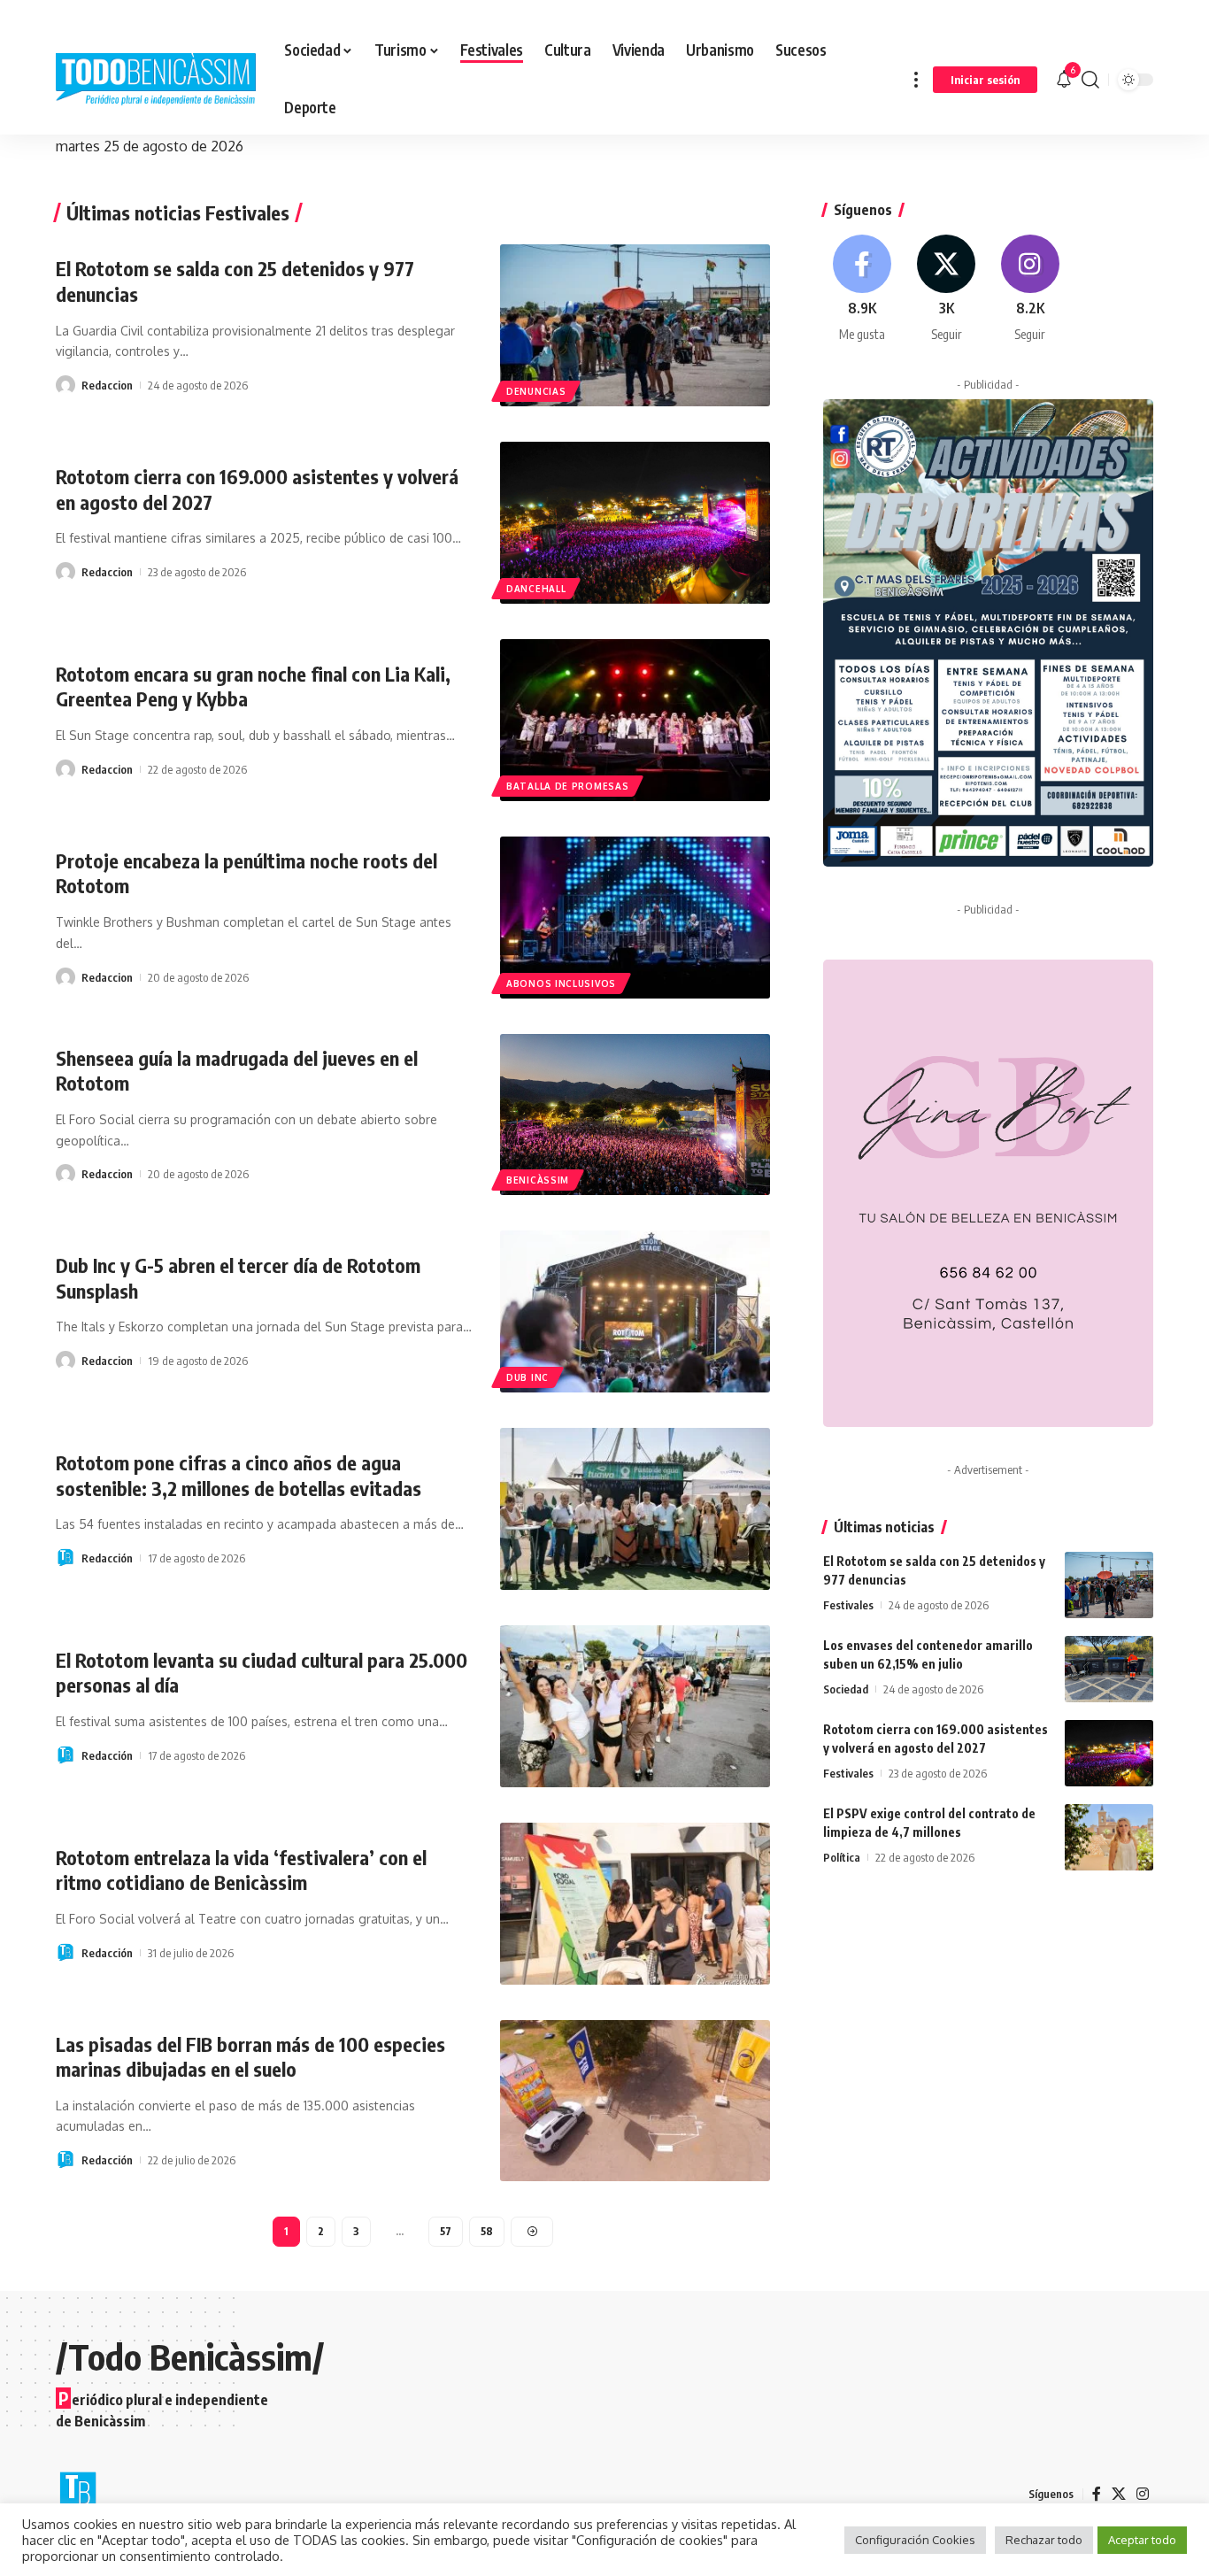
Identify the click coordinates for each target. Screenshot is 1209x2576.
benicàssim (538, 1180)
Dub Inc (527, 1377)
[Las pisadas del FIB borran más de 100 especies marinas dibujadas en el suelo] (635, 2101)
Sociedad (846, 1689)
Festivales (848, 1605)
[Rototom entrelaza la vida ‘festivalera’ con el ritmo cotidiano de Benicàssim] (635, 1904)
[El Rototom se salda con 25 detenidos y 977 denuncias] (635, 325)
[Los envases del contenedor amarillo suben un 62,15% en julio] (1109, 1669)
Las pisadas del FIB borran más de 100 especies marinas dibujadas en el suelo (250, 2057)
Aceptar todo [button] (1142, 2540)
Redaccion (107, 385)
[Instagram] (1030, 289)
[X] (946, 289)
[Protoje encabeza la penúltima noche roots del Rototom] (635, 918)
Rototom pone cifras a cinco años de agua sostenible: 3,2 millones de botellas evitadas (239, 1475)
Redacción (107, 1558)
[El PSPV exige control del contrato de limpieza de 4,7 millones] (1109, 1837)
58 (487, 2231)
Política (842, 1857)
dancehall (536, 589)
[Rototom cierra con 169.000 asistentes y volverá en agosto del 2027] (635, 523)
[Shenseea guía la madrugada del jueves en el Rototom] (635, 1115)
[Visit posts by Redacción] (65, 1558)
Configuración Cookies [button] (915, 2540)
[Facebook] (863, 289)
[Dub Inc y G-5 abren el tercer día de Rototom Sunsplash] (635, 1311)
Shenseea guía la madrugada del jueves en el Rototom (237, 1071)
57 (446, 2231)
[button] (916, 79)
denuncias (536, 391)
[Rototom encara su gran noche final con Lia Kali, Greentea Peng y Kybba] (635, 720)
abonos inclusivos (561, 983)
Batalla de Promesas (567, 786)
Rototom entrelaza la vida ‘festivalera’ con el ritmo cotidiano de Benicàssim (241, 1870)
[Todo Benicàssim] (156, 80)
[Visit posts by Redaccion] (65, 385)
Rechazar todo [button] (1044, 2540)
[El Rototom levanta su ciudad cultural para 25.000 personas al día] (635, 1706)
